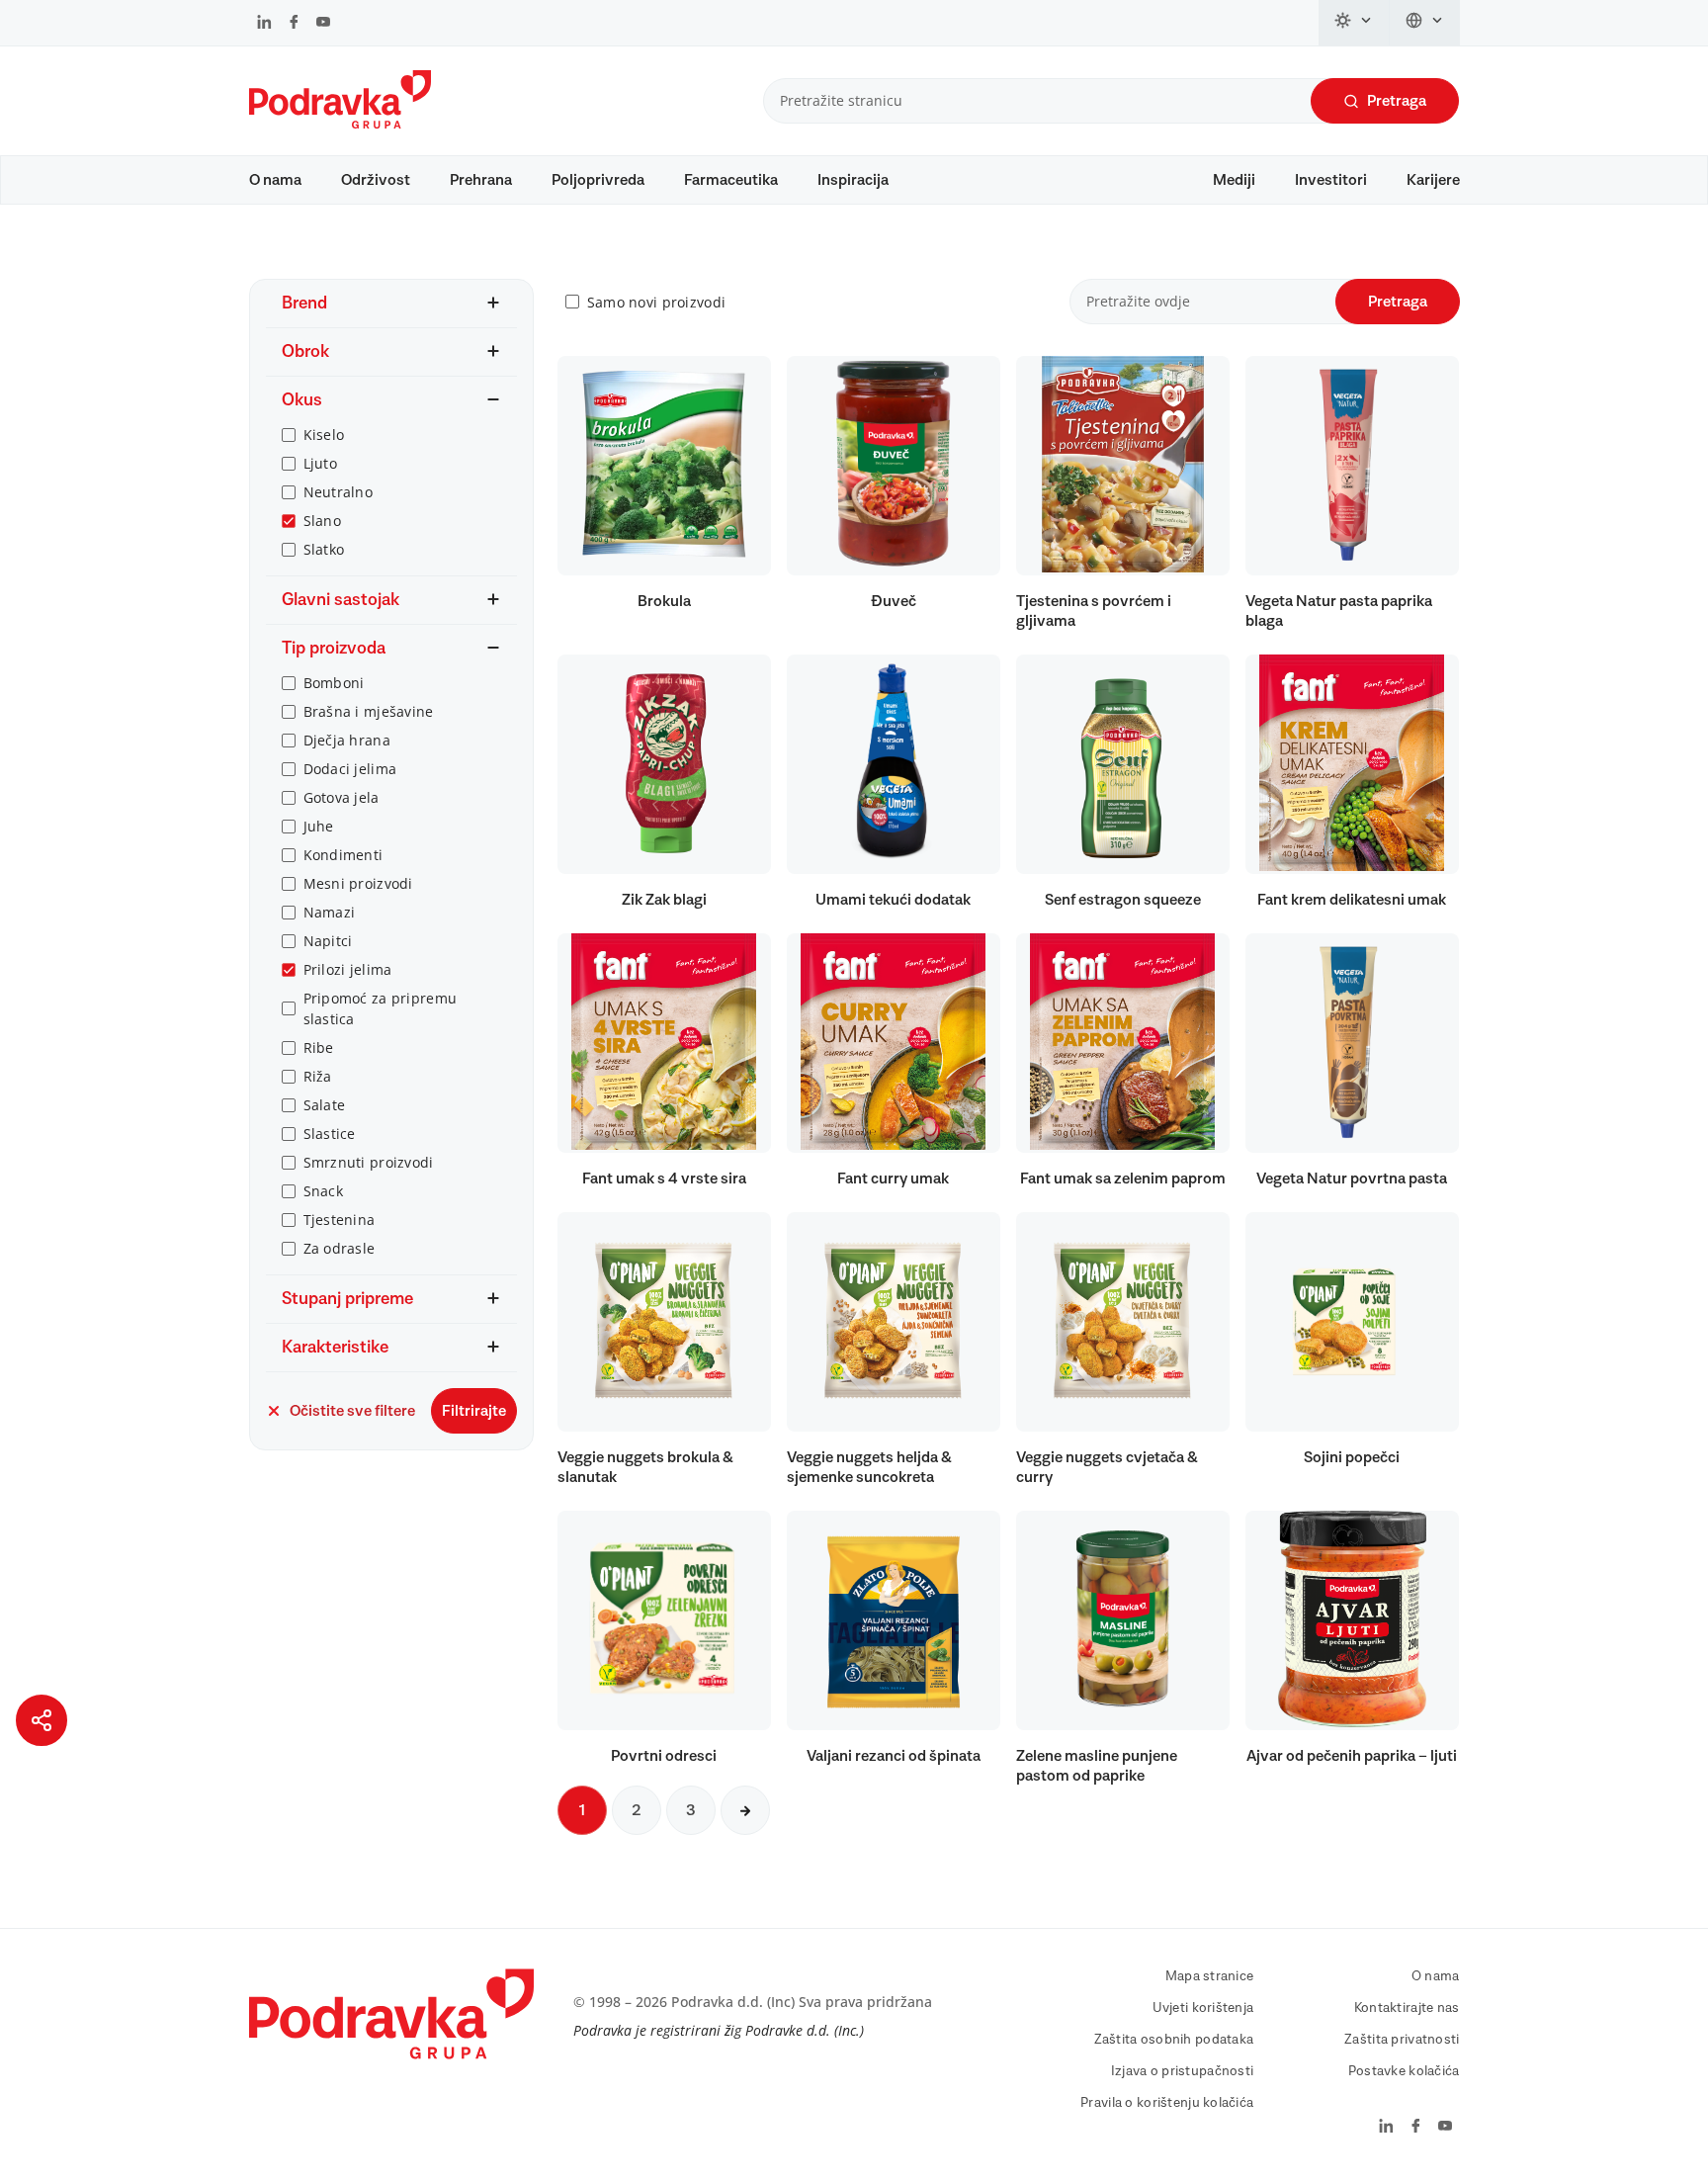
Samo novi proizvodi (656, 302)
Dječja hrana (347, 740)
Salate (325, 1105)
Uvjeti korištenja (1203, 2008)
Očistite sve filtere (352, 1411)
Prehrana (481, 180)
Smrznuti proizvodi (369, 1162)
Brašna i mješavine (369, 711)
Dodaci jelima (350, 769)
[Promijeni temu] (1354, 23)
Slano (322, 521)
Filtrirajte (474, 1411)
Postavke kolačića (1404, 2071)
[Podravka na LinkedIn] (264, 24)
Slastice (330, 1134)
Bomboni (334, 683)
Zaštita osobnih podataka (1174, 2040)
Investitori (1331, 180)
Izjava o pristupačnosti (1182, 2071)
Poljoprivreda (598, 180)
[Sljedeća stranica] (745, 1810)
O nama (275, 180)
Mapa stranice (1210, 1976)
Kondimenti (343, 855)
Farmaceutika (731, 180)
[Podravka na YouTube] (323, 24)
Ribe (319, 1048)
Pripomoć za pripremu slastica (381, 1008)
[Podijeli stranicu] (42, 1720)
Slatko (324, 549)
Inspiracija (853, 180)
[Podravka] (340, 124)
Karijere (1433, 180)
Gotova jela (342, 797)
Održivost (376, 180)
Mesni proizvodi (358, 883)
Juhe (319, 826)
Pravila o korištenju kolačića (1167, 2103)
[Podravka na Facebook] (294, 24)
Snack (323, 1191)
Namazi (330, 912)
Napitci (328, 941)
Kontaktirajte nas (1407, 2008)
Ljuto (320, 463)
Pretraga (1397, 101)
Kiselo (324, 435)
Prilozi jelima (348, 969)
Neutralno (339, 492)
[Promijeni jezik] (1425, 23)
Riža (318, 1076)
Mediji (1234, 180)
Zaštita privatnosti (1402, 2040)
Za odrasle (340, 1248)
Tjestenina (340, 1220)
